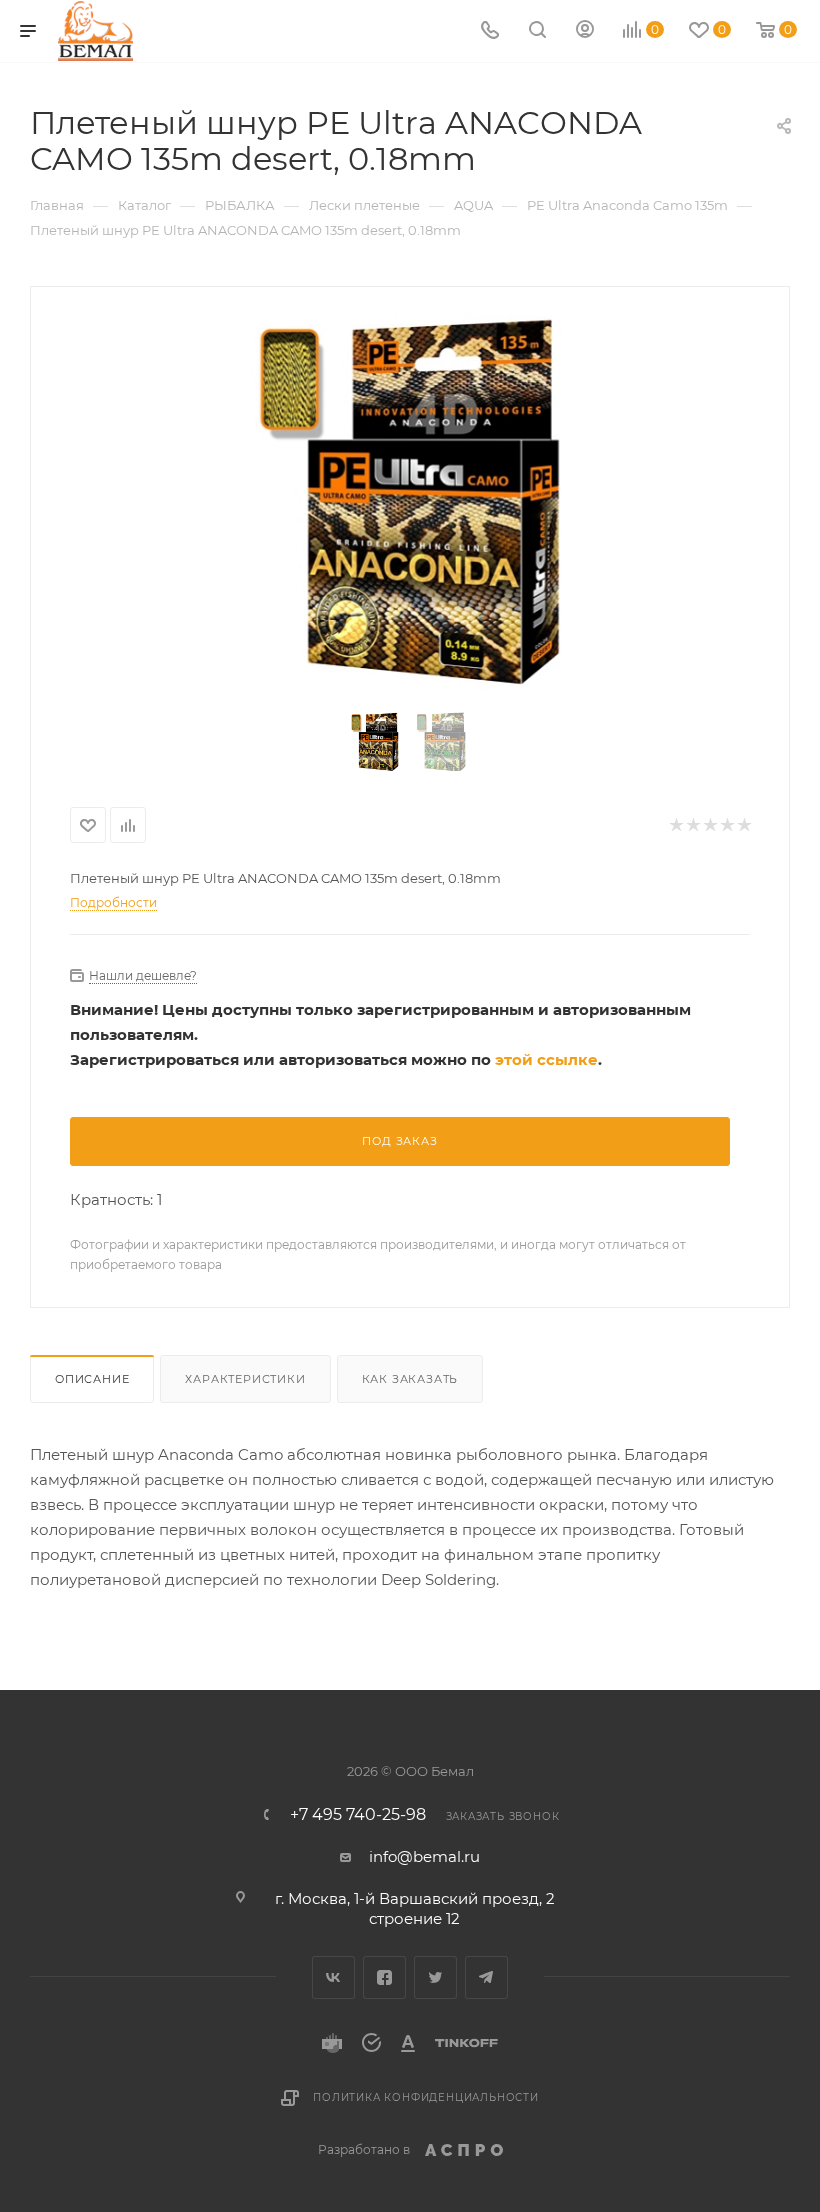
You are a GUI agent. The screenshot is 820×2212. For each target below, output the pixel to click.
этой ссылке (546, 1059)
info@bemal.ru (424, 1856)
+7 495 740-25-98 (358, 1815)
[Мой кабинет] (585, 31)
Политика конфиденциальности (426, 2097)
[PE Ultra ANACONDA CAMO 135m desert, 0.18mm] (410, 502)
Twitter (435, 1977)
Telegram (486, 1977)
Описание (92, 1379)
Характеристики (245, 1379)
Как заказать (410, 1379)
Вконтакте (333, 1977)
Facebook (384, 1977)
